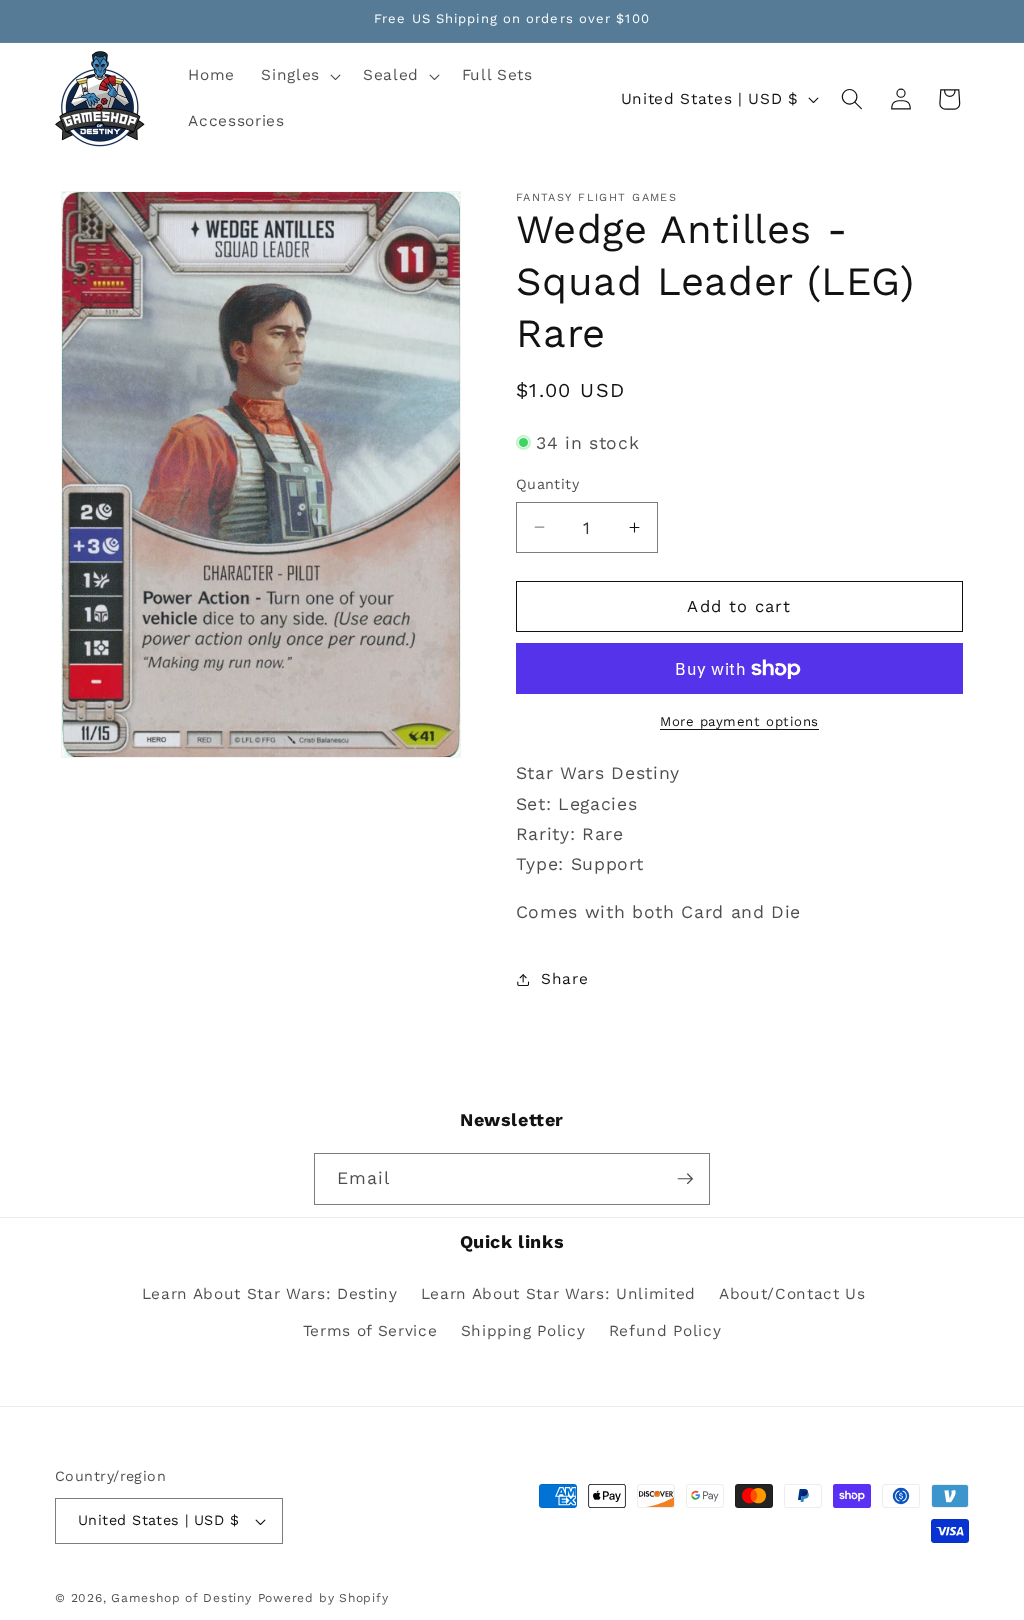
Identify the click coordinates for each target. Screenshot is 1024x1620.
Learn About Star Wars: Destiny (270, 1294)
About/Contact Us (792, 1294)
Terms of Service (370, 1331)
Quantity (548, 484)
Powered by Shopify (323, 1598)
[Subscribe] (685, 1179)
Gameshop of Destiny (181, 1598)
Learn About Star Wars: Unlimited (558, 1294)
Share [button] (564, 979)
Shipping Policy (523, 1331)
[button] (299, 76)
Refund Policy (665, 1331)
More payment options (739, 721)
